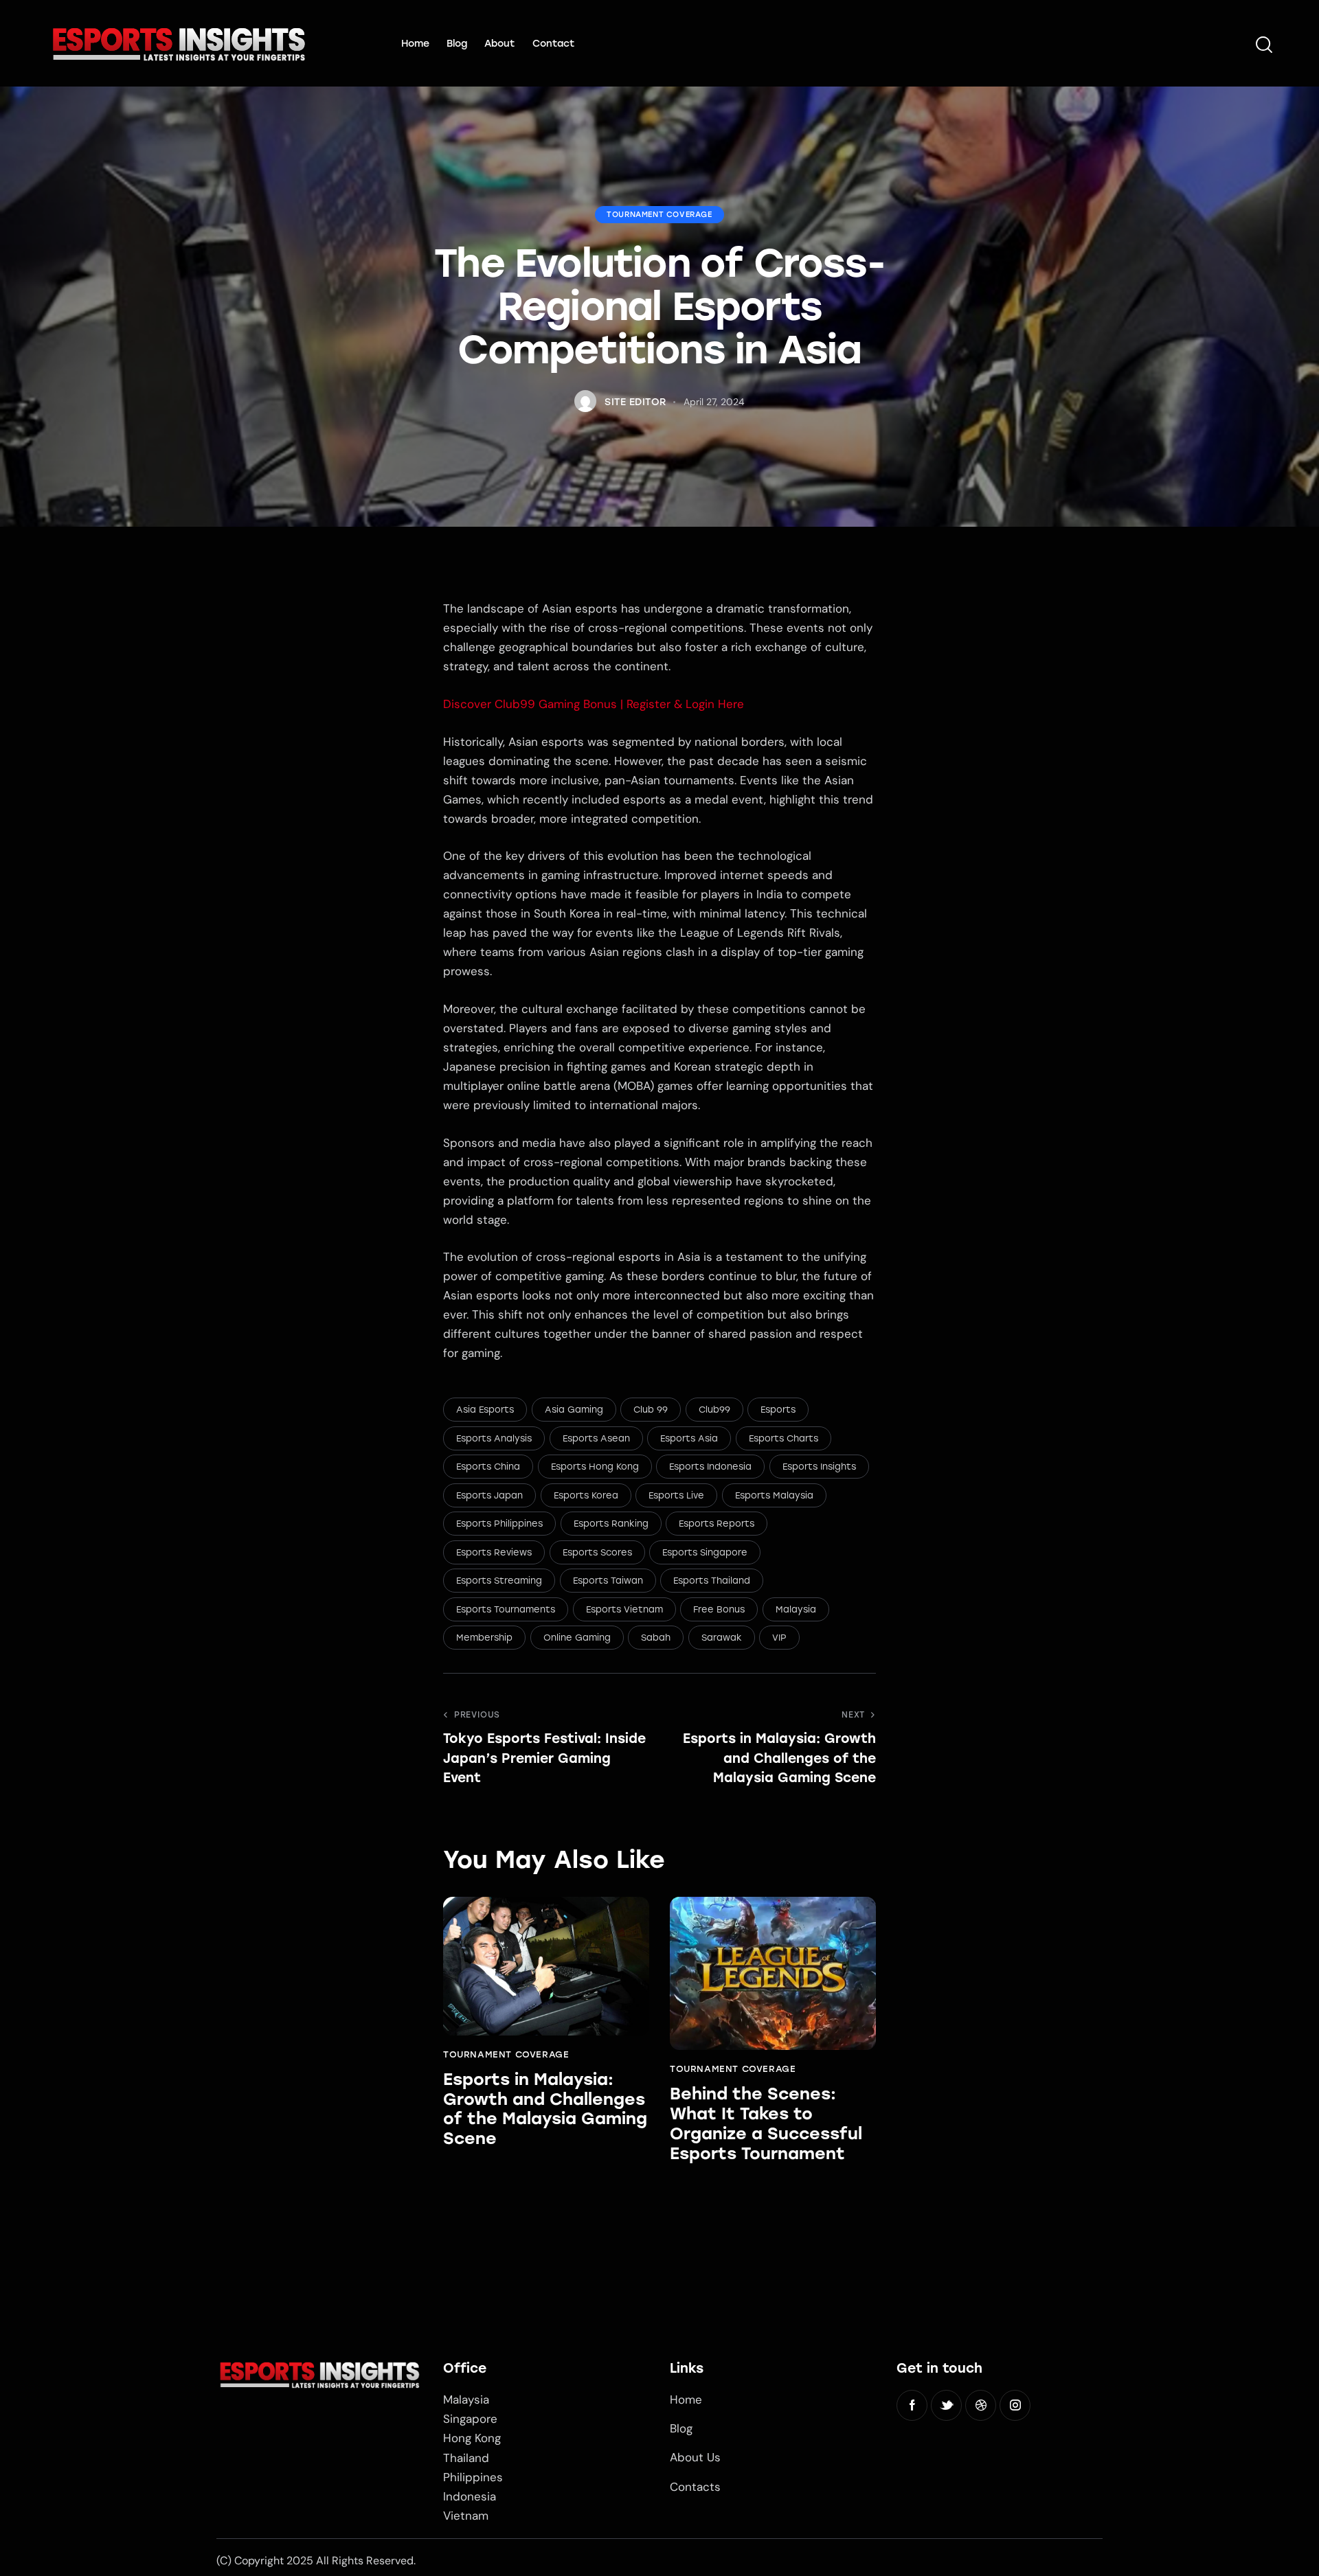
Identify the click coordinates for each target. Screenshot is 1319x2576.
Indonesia (470, 2496)
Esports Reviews (494, 1552)
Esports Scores (597, 1552)
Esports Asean (596, 1438)
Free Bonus (719, 1609)
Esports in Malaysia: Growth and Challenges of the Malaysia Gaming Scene (545, 2109)
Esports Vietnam (624, 1609)
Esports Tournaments (506, 1609)
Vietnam (466, 2516)
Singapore (470, 2419)
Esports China (488, 1467)
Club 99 (651, 1410)
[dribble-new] (981, 2405)
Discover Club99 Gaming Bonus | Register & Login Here (594, 704)
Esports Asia (689, 1438)
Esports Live (676, 1495)
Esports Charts (783, 1438)
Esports (778, 1410)
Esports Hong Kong (595, 1467)
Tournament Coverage (659, 215)
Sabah (656, 1638)
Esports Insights (819, 1467)
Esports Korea (586, 1495)
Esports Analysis (494, 1438)
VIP (779, 1638)
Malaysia (796, 1609)
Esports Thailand (712, 1581)
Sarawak (722, 1638)
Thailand (466, 2458)
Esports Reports (717, 1524)
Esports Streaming (499, 1581)
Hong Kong (472, 2438)
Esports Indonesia (710, 1467)
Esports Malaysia (774, 1495)
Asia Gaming (574, 1410)
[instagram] (1015, 2405)
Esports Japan (489, 1495)
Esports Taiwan (608, 1581)
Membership (484, 1638)
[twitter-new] (946, 2405)
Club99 (714, 1410)
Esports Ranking (611, 1524)
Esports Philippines (499, 1524)
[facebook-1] (912, 2405)
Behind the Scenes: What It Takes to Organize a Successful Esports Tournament (766, 2123)
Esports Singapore (705, 1552)
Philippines (473, 2477)
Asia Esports (485, 1410)
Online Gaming (577, 1638)
